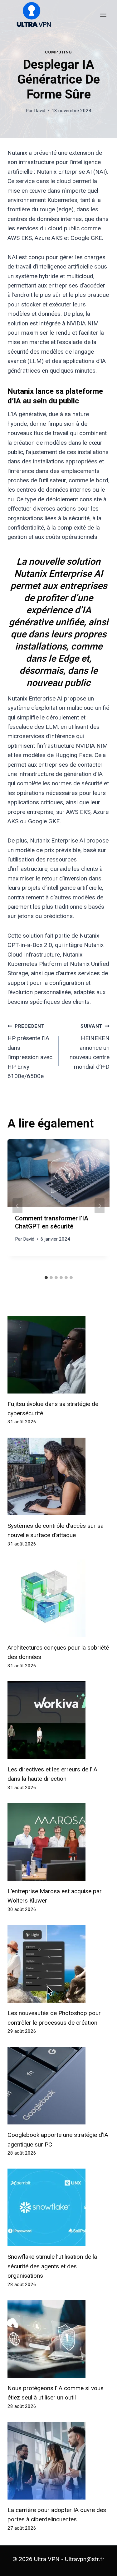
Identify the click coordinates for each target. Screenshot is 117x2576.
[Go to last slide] (17, 1206)
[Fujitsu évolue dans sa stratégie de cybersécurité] (58, 1355)
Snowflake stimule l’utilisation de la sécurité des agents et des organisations (52, 2266)
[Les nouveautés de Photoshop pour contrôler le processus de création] (58, 1964)
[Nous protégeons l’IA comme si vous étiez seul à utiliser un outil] (58, 2339)
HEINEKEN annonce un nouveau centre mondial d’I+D (90, 1047)
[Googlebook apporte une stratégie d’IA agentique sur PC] (58, 2086)
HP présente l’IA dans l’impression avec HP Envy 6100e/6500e (30, 1051)
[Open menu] (103, 15)
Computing (58, 52)
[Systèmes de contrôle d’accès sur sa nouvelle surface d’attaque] (58, 1476)
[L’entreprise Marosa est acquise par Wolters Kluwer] (58, 1842)
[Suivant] (100, 1206)
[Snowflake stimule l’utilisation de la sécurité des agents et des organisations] (58, 2207)
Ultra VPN (47, 2559)
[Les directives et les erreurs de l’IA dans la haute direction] (58, 1720)
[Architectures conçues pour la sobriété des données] (58, 1598)
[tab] (46, 1278)
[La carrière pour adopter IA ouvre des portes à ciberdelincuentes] (58, 2461)
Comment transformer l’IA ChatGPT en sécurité (52, 1222)
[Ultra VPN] (32, 15)
